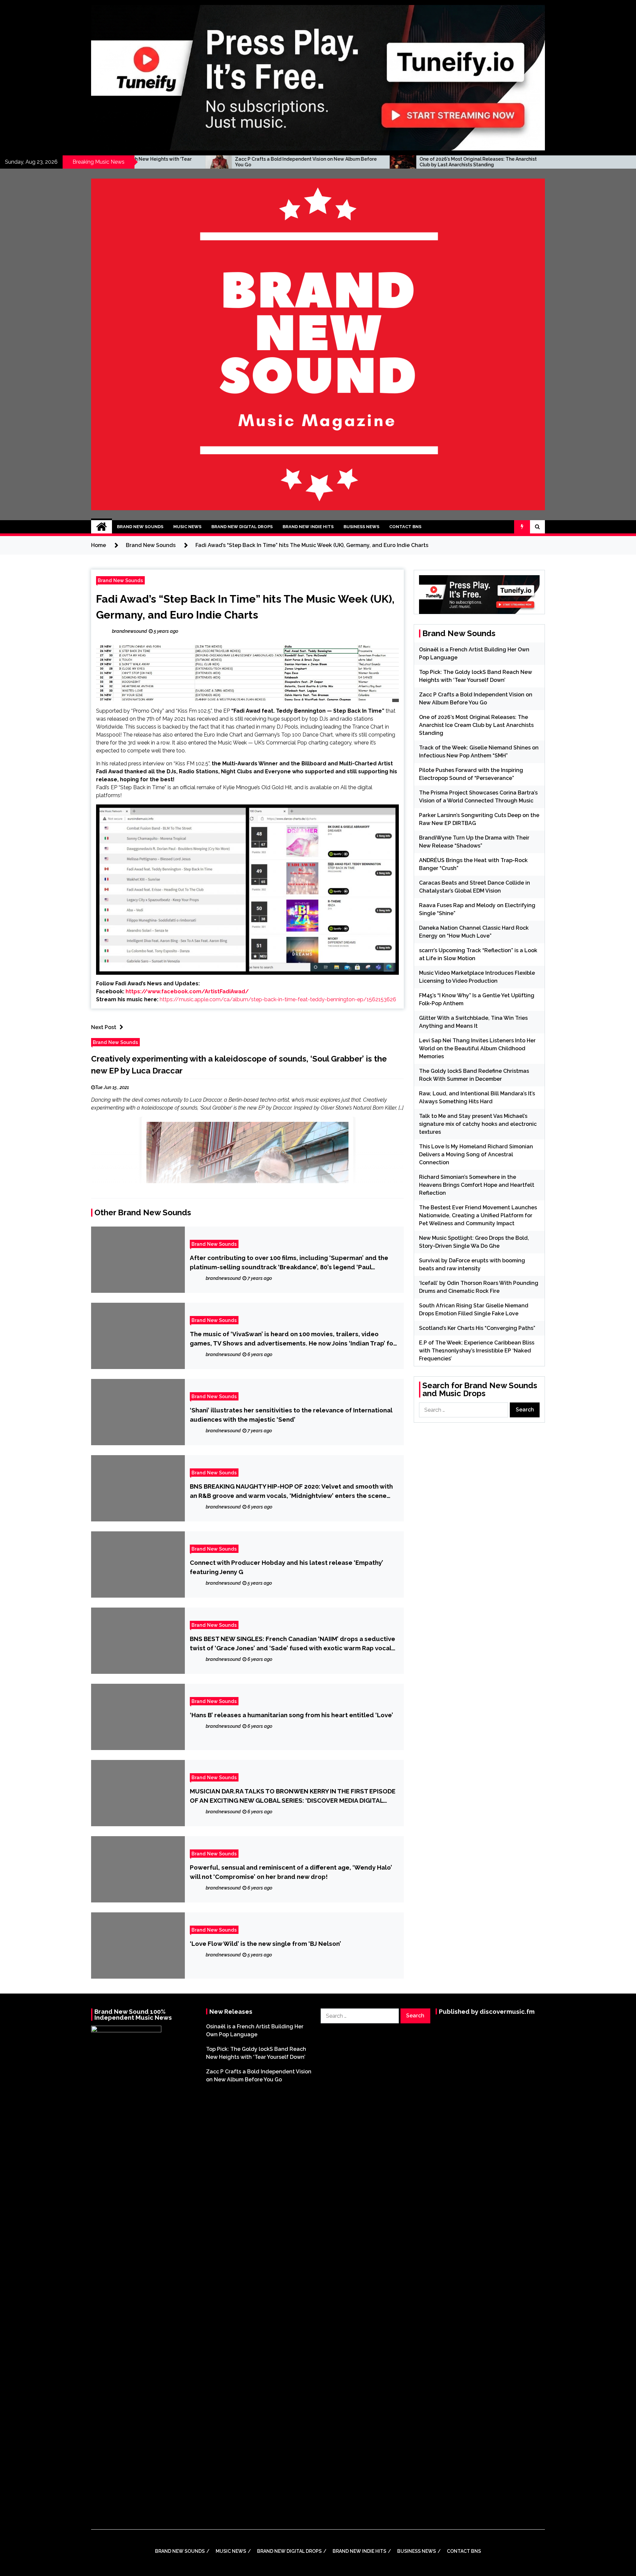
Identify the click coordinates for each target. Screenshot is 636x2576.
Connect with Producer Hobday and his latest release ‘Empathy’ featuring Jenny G (287, 1567)
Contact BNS (405, 527)
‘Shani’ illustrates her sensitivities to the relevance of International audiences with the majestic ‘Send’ (291, 1415)
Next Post (104, 1027)
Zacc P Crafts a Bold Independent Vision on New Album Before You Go (145, 162)
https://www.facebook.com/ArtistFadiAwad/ (187, 991)
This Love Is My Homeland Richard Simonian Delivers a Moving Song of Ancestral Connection (476, 1154)
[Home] (102, 527)
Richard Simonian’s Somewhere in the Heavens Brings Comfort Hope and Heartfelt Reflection (477, 1185)
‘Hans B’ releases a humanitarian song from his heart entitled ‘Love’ (291, 1715)
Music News (187, 527)
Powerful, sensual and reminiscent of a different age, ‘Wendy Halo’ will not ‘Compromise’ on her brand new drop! (291, 1872)
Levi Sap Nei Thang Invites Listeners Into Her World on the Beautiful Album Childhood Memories (477, 1048)
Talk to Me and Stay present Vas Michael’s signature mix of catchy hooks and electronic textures (478, 1124)
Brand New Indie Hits (308, 527)
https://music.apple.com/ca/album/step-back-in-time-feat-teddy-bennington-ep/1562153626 (278, 999)
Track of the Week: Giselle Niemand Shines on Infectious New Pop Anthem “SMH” (513, 162)
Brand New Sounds (140, 527)
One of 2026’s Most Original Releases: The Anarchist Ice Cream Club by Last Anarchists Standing (329, 162)
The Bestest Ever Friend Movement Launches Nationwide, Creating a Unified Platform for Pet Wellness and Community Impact (478, 1215)
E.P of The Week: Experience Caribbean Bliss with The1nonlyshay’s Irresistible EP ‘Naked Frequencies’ (477, 1351)
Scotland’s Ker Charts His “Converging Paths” (477, 1328)
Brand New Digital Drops (242, 527)
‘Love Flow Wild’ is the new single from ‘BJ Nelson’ (265, 1944)
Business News (361, 527)
